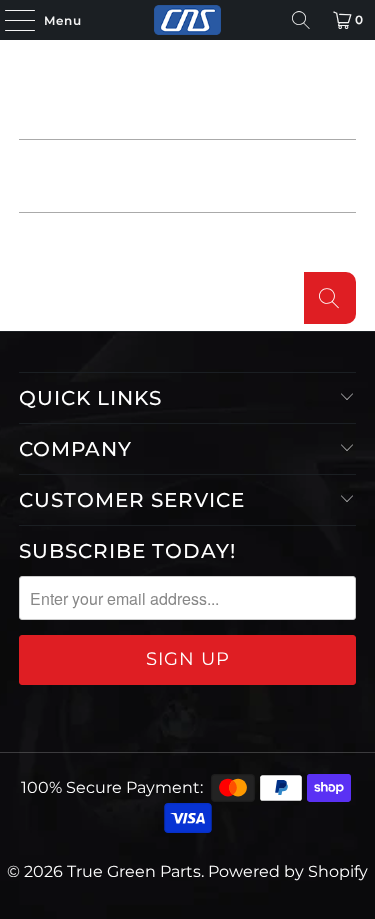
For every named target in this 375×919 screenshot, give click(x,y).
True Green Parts (134, 871)
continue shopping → (253, 244)
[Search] (301, 20)
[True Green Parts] (188, 20)
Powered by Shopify (288, 871)
